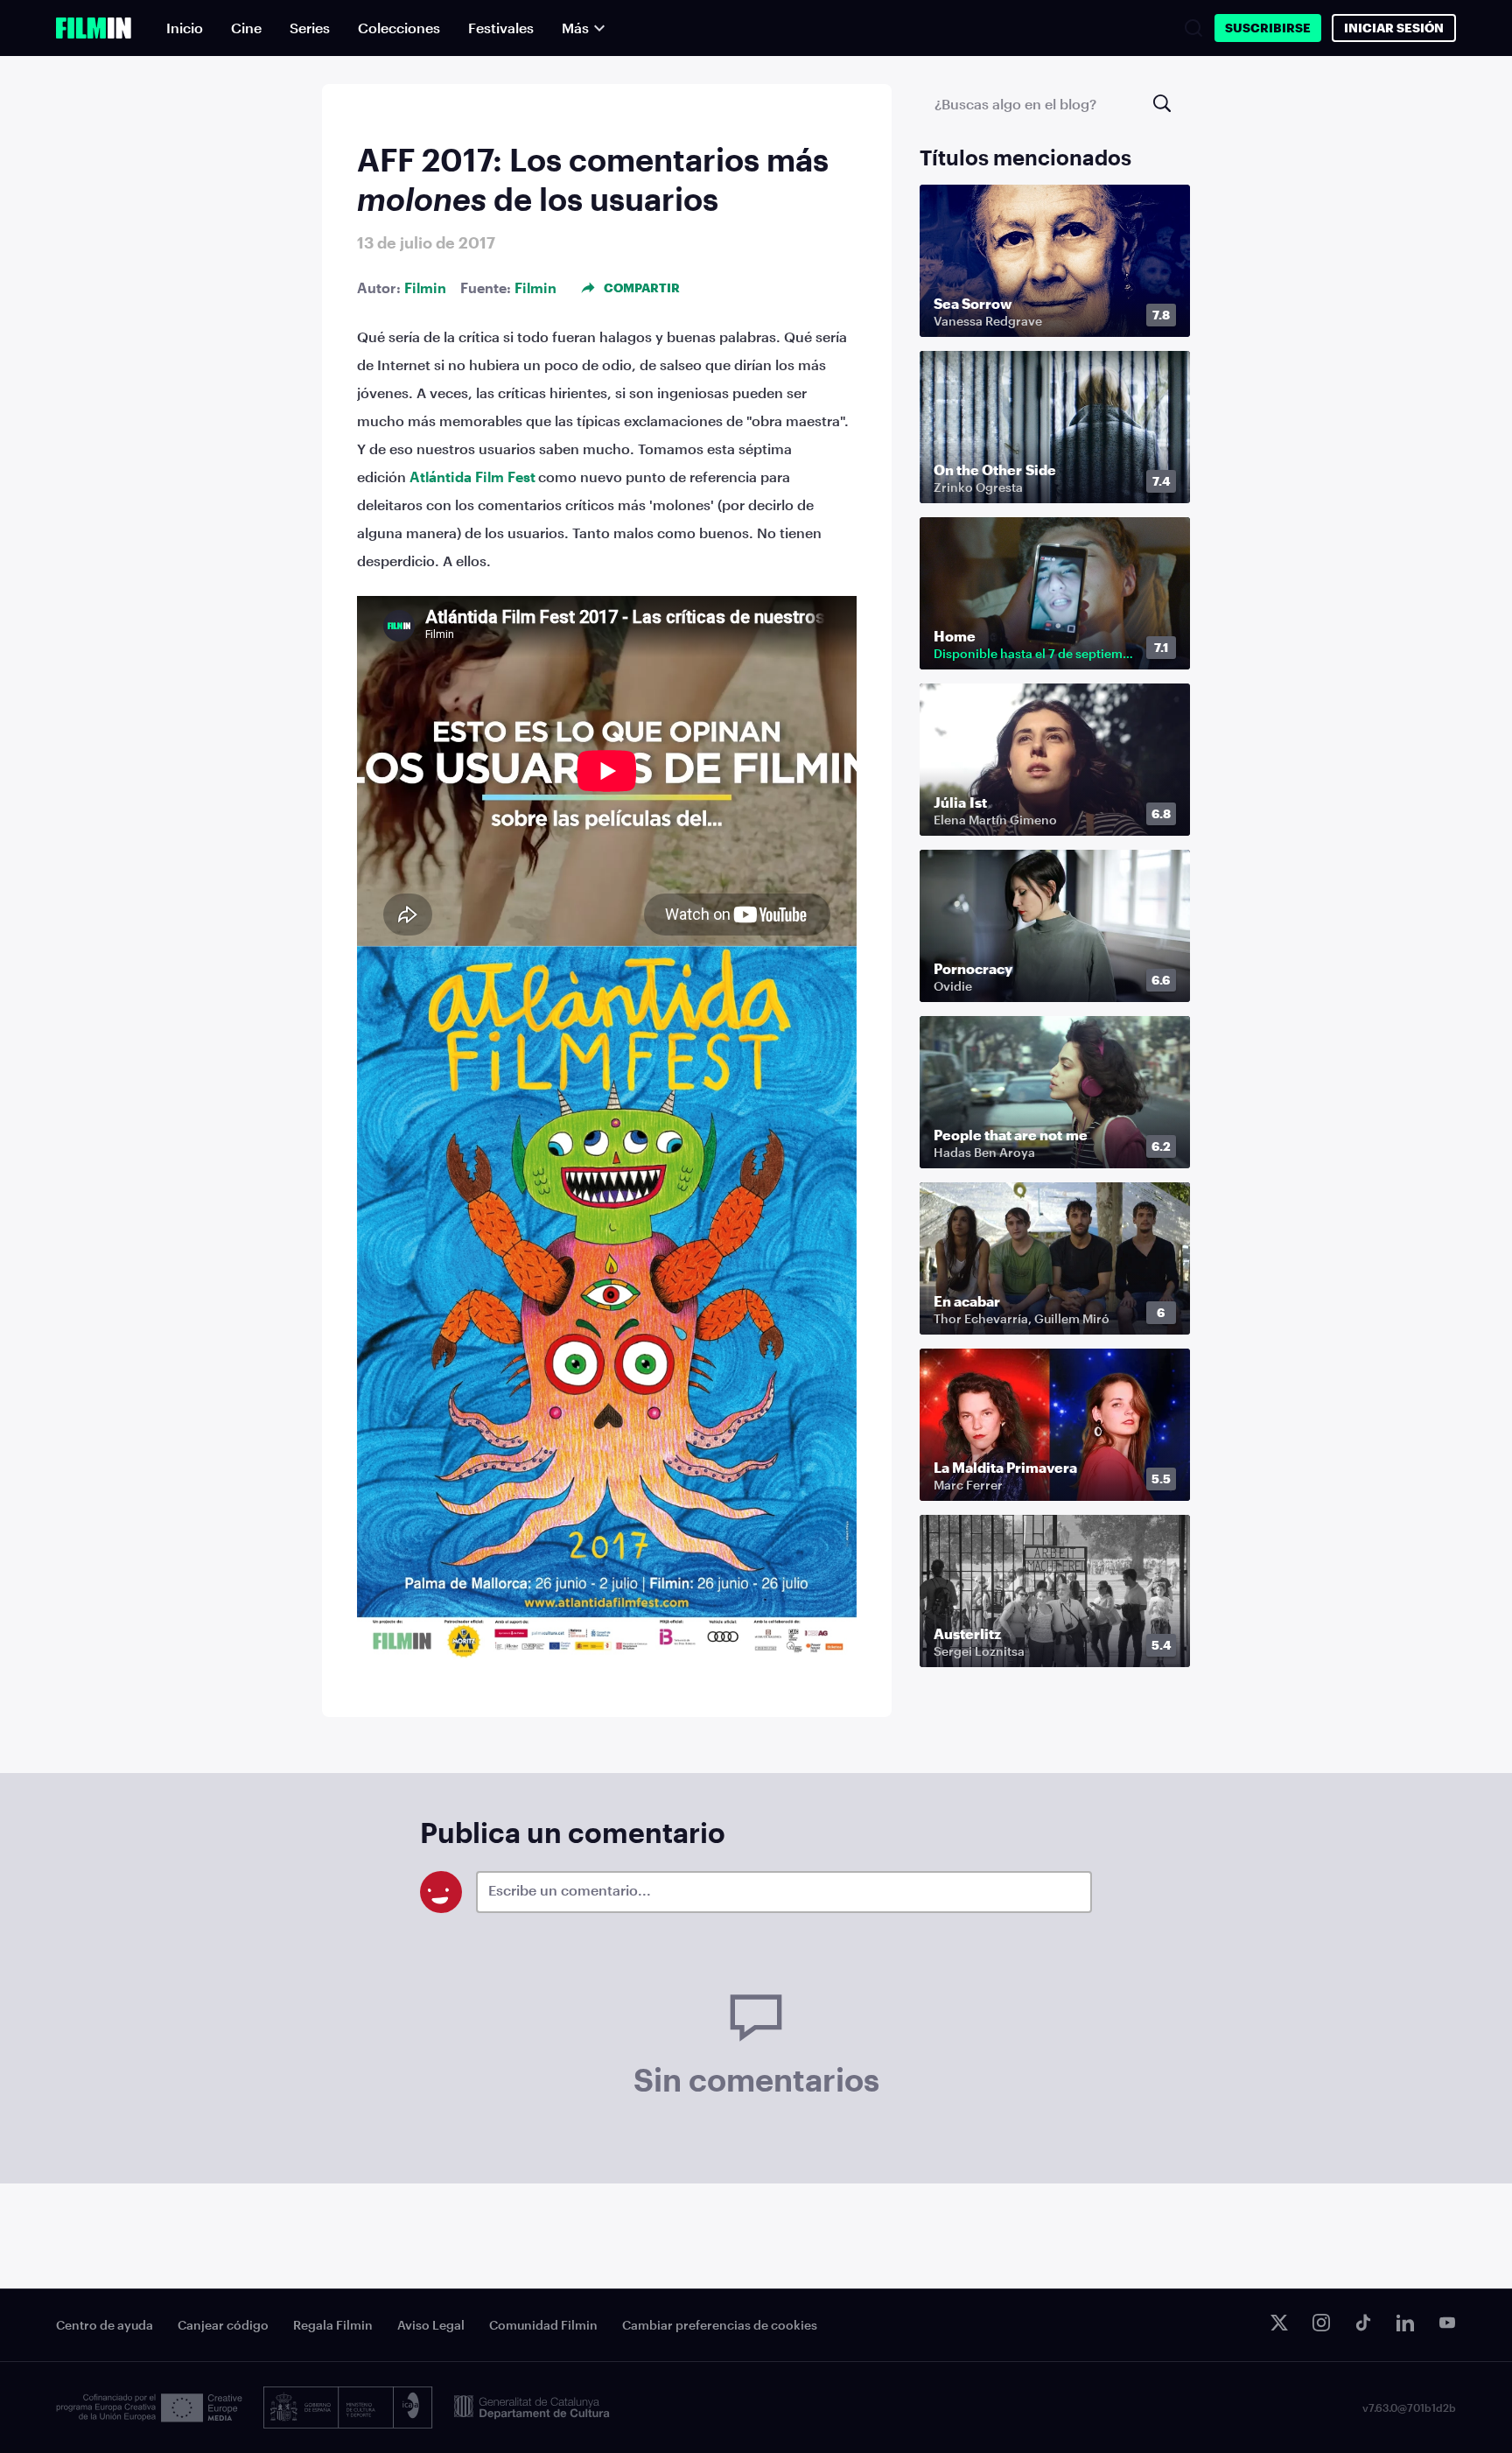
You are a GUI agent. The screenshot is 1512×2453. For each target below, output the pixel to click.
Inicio (185, 28)
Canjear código (223, 2325)
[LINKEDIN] (1405, 2323)
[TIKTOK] (1363, 2323)
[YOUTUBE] (1447, 2323)
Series (310, 28)
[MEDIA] (149, 2408)
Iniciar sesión (1394, 28)
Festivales (501, 28)
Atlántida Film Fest (472, 477)
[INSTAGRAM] (1321, 2323)
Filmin (425, 287)
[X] (1279, 2323)
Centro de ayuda (105, 2325)
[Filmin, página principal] (94, 28)
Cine (246, 28)
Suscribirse (1268, 28)
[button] (1165, 316)
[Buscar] (1193, 28)
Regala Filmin (333, 2325)
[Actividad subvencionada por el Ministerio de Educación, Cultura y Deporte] (348, 2407)
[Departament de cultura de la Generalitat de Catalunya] (532, 2407)
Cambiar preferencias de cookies (720, 2325)
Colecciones (399, 28)
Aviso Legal (431, 2325)
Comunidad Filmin (543, 2325)
